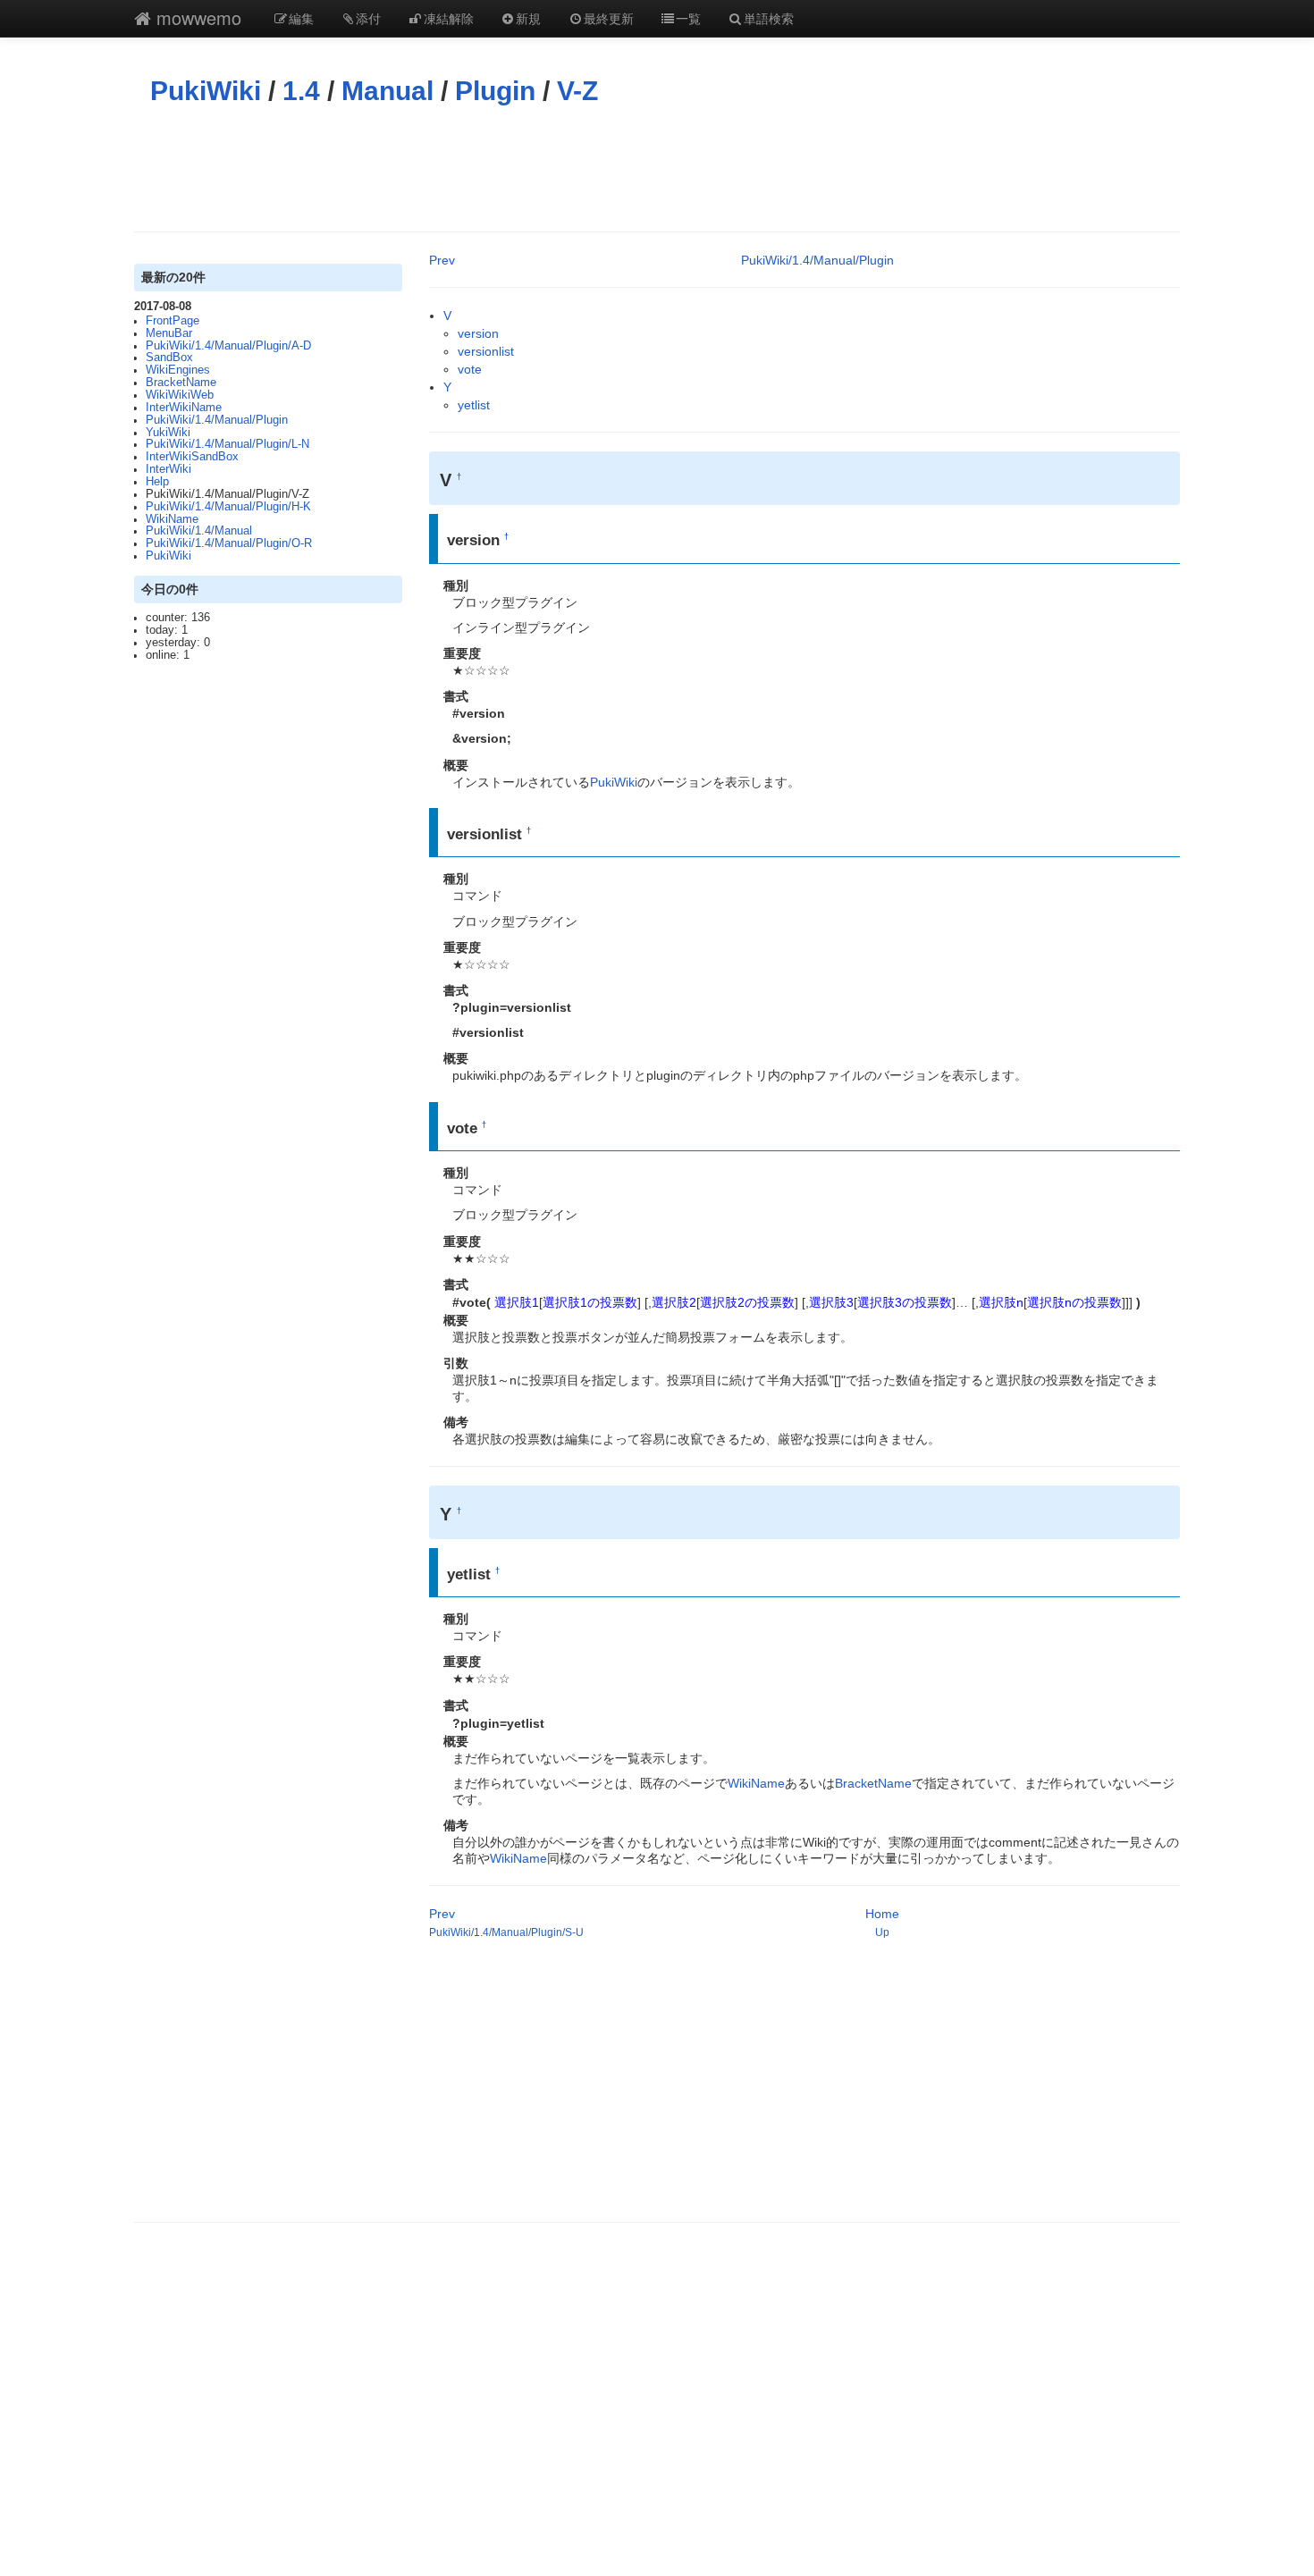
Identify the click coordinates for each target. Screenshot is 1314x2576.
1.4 (301, 91)
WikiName (172, 519)
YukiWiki (168, 433)
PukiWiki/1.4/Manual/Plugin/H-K (228, 507)
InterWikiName (184, 408)
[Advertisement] (657, 169)
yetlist (474, 405)
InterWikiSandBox (192, 457)
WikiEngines (178, 370)
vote (470, 369)
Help (157, 482)
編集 (301, 18)
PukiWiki (206, 91)
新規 (528, 18)
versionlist (486, 351)
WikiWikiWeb (180, 395)
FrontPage (173, 321)
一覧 (688, 18)
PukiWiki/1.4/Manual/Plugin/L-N (227, 444)
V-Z (577, 91)
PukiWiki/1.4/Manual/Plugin (217, 420)
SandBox (169, 358)
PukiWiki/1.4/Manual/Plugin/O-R (229, 543)
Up (882, 1932)
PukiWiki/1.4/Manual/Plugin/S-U (506, 1932)
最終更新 (609, 18)
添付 (368, 18)
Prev (442, 260)
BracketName (181, 383)
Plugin (495, 91)
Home (882, 1914)
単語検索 (769, 18)
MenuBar (169, 333)
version (478, 333)
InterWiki (168, 469)
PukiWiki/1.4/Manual (199, 531)
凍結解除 (449, 18)
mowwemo (196, 17)
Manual (387, 91)
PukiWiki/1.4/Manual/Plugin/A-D (228, 346)
